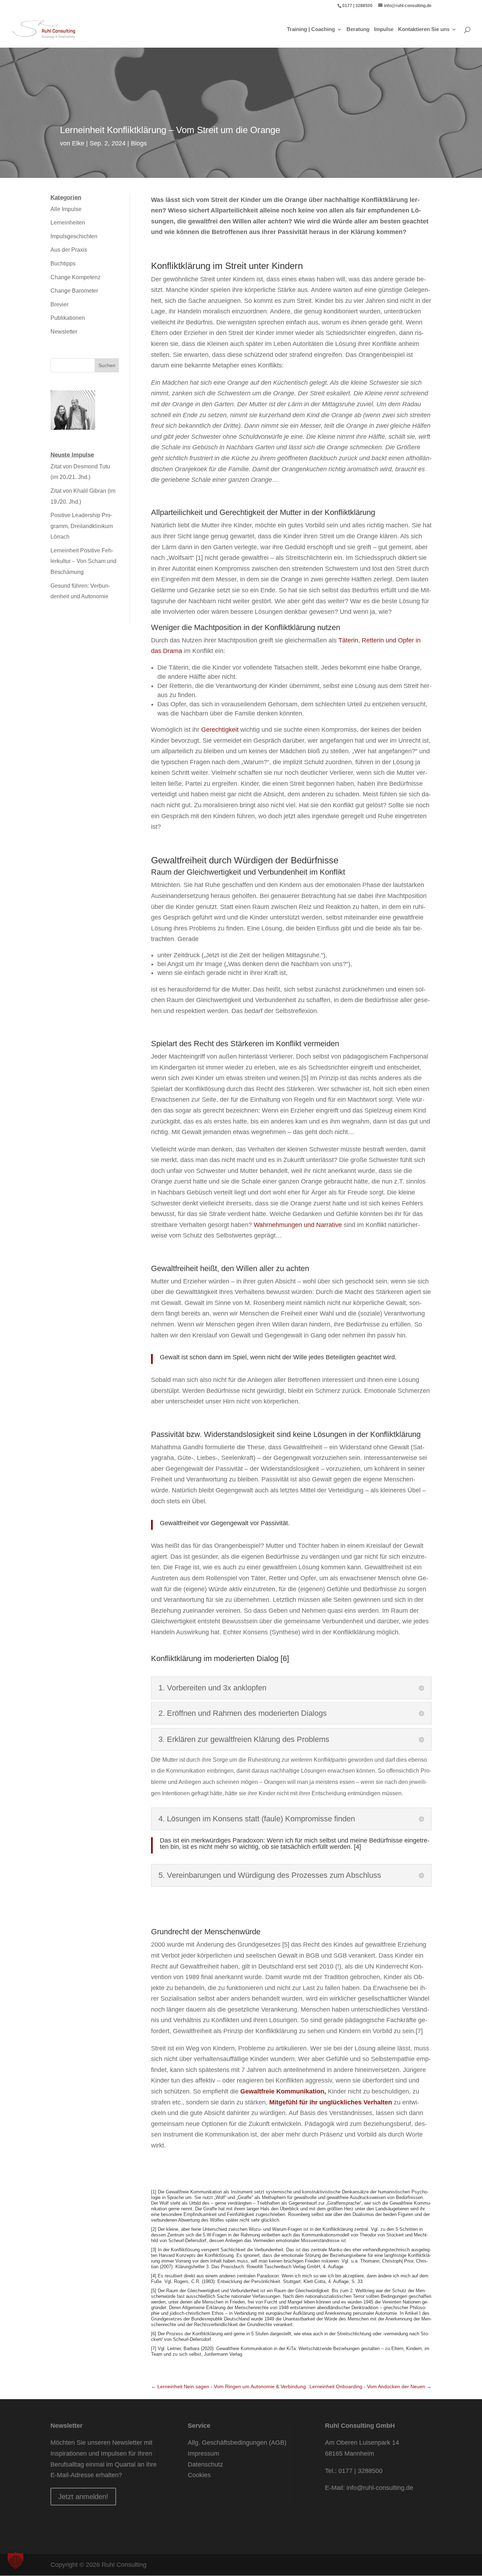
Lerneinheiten (68, 223)
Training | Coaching (311, 29)
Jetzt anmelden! (83, 2497)
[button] (16, 2560)
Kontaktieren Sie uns (424, 29)
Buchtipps (63, 263)
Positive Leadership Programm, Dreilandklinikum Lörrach (82, 526)
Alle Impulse (66, 209)
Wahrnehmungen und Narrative (298, 1225)
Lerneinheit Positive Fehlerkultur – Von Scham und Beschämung (83, 561)
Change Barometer (74, 291)
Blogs (139, 143)
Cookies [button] (199, 2475)
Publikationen (68, 318)
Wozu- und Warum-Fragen (275, 2229)
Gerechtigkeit (220, 730)
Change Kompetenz (76, 277)
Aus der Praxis (69, 250)
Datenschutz (205, 2464)
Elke (78, 143)
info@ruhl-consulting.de (380, 2488)
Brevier (59, 304)
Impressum (203, 2454)
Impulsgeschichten (74, 236)
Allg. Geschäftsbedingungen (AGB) (237, 2443)
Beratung (358, 29)
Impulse (384, 29)
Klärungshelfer (190, 2267)
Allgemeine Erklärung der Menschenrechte (225, 2308)
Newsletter (64, 332)
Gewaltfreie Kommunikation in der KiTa (255, 2349)
